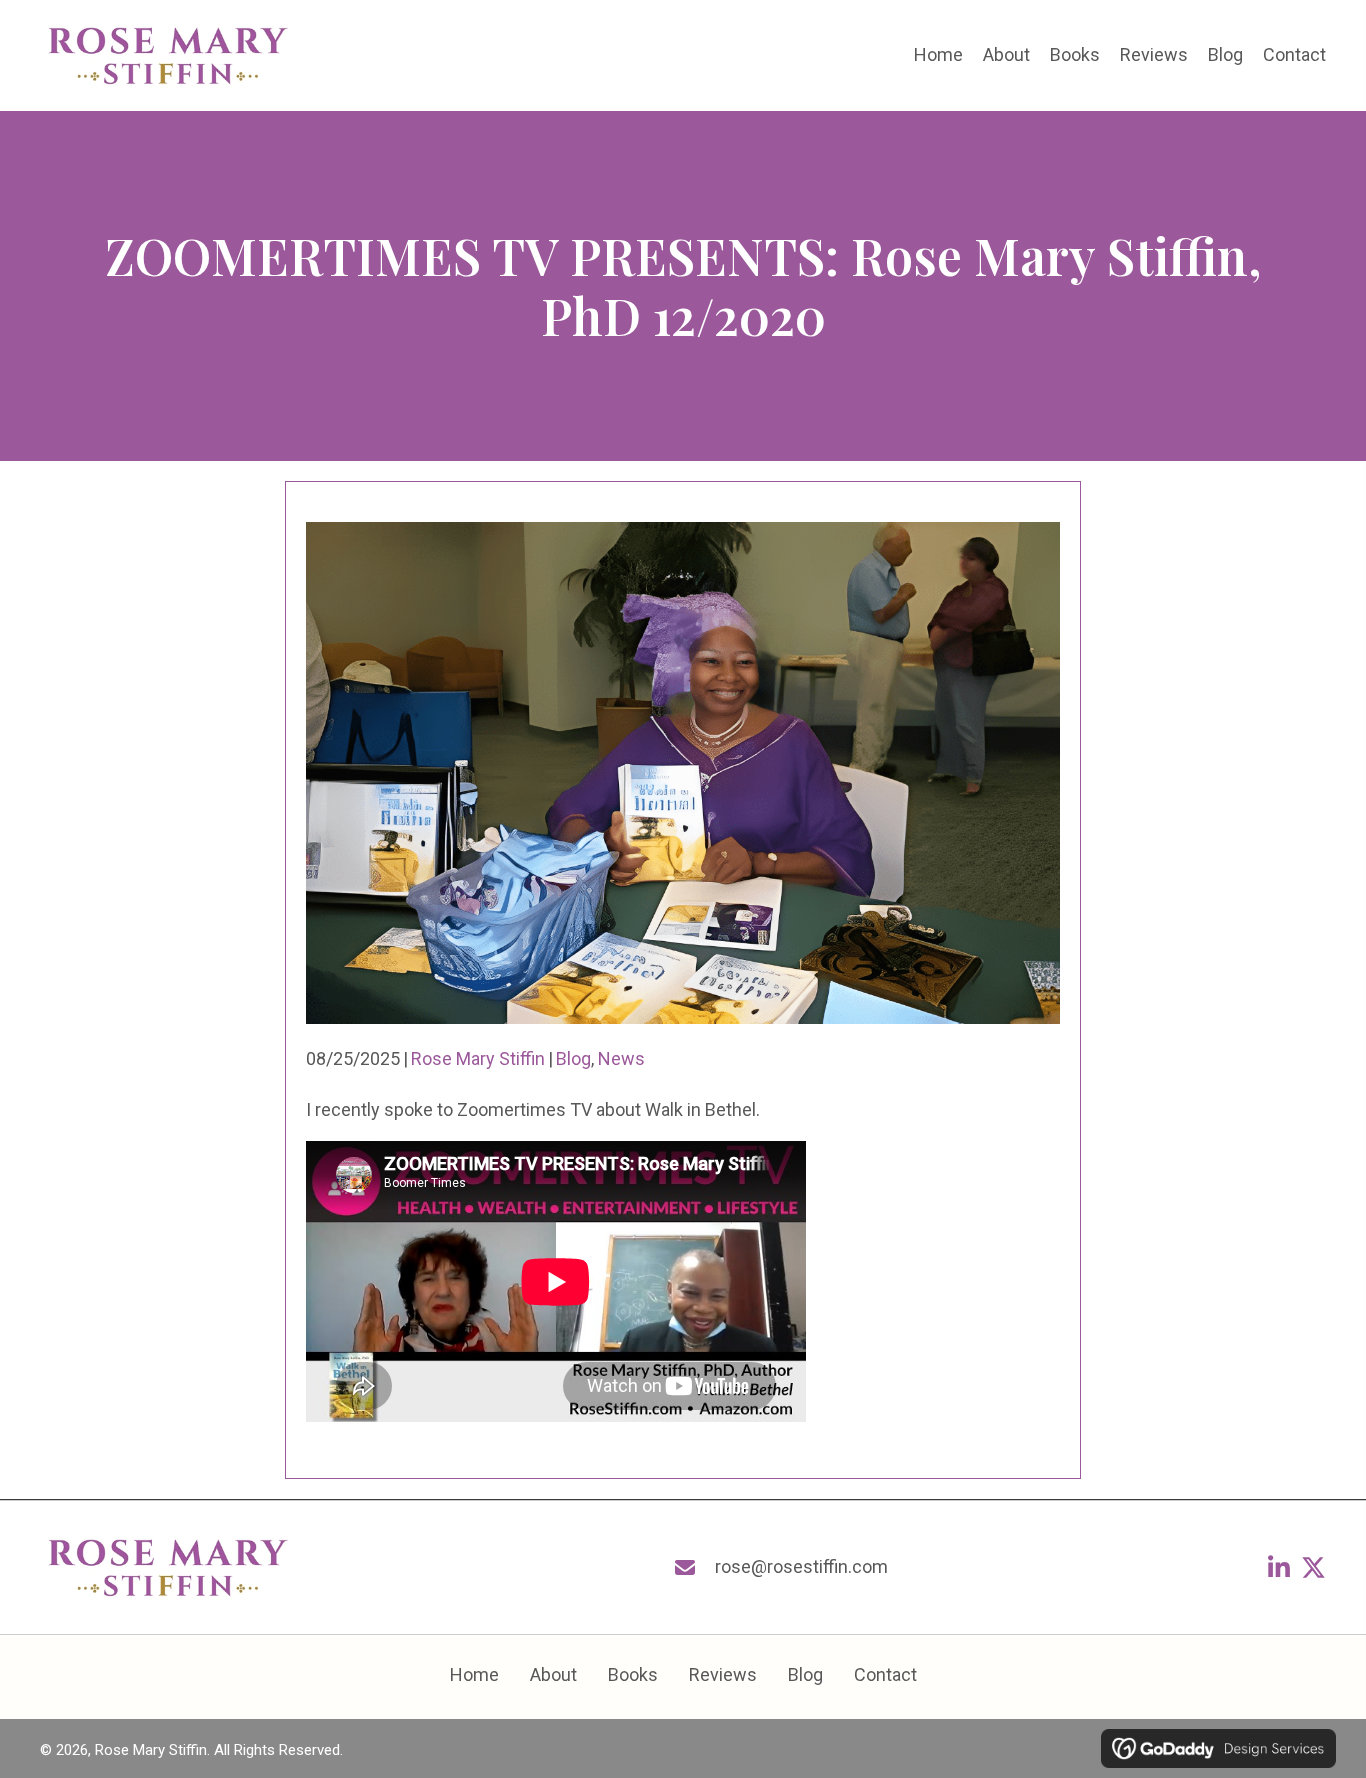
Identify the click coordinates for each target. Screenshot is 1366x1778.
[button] (1278, 1567)
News (621, 1058)
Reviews (723, 1674)
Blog (573, 1058)
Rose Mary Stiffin (478, 1058)
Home (474, 1674)
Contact (885, 1674)
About (553, 1674)
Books (633, 1674)
